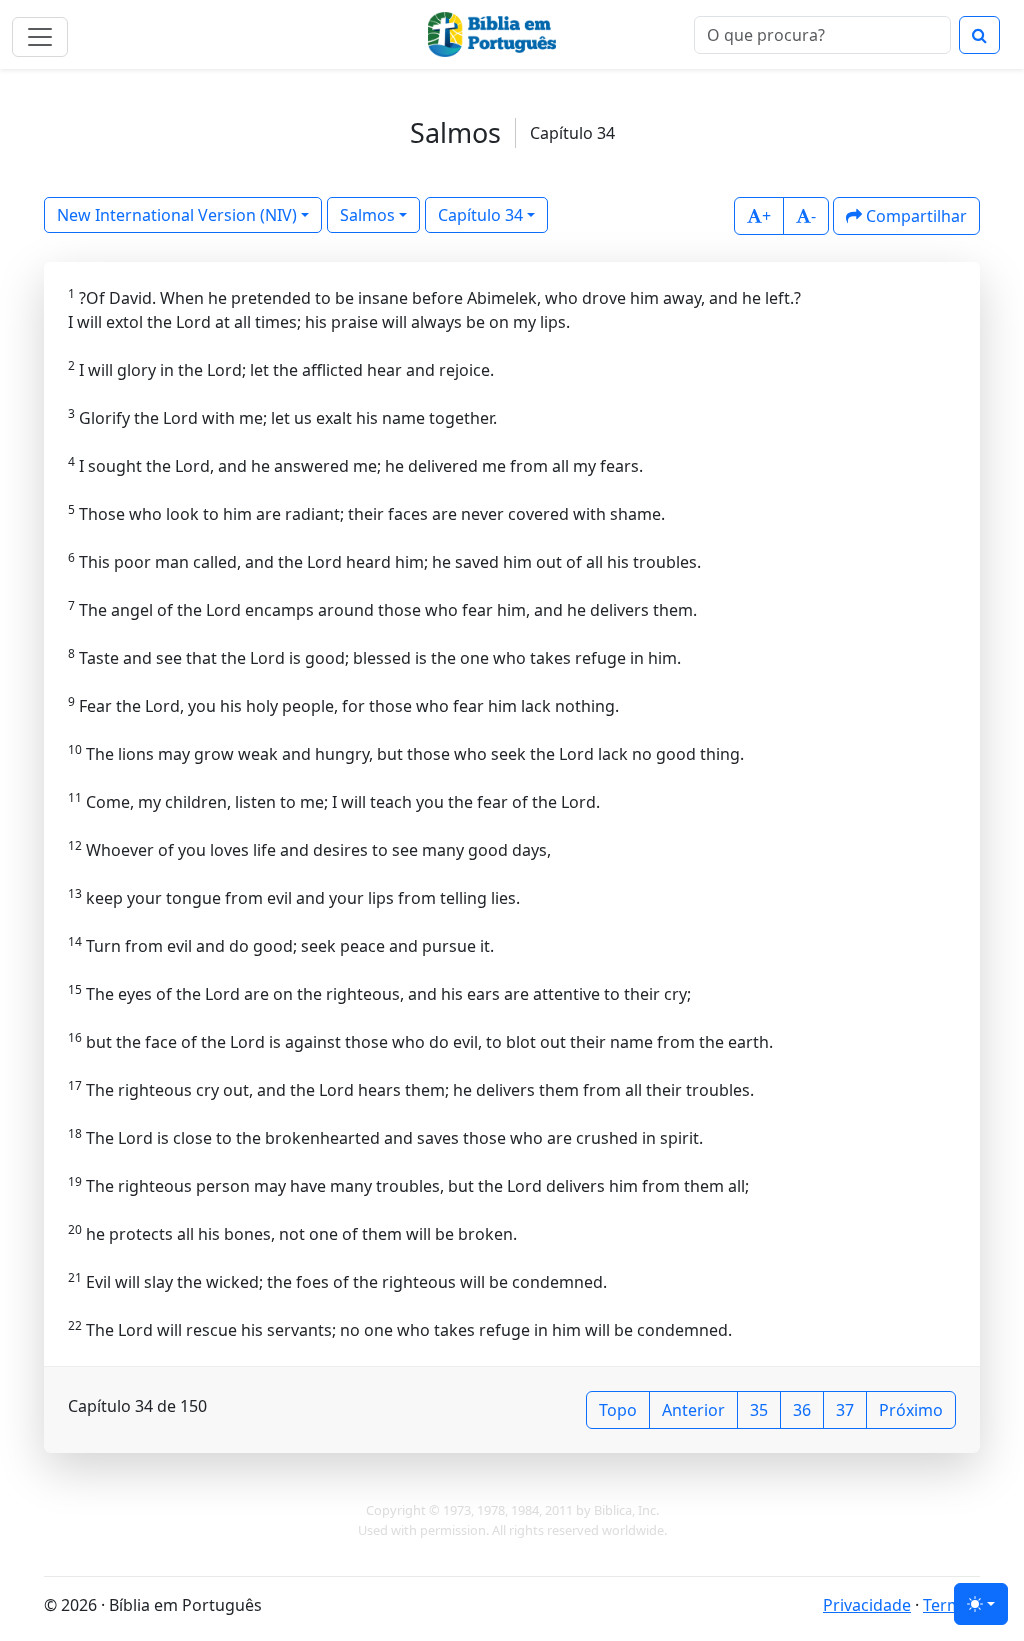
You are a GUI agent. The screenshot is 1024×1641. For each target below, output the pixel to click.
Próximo (911, 1410)
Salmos (367, 215)
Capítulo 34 (480, 215)
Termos (951, 1605)
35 (759, 1410)
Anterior (693, 1410)
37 (845, 1410)
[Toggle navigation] (40, 37)
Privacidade (867, 1605)
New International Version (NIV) (177, 215)
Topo (618, 1410)
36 (802, 1410)
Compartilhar (914, 216)
